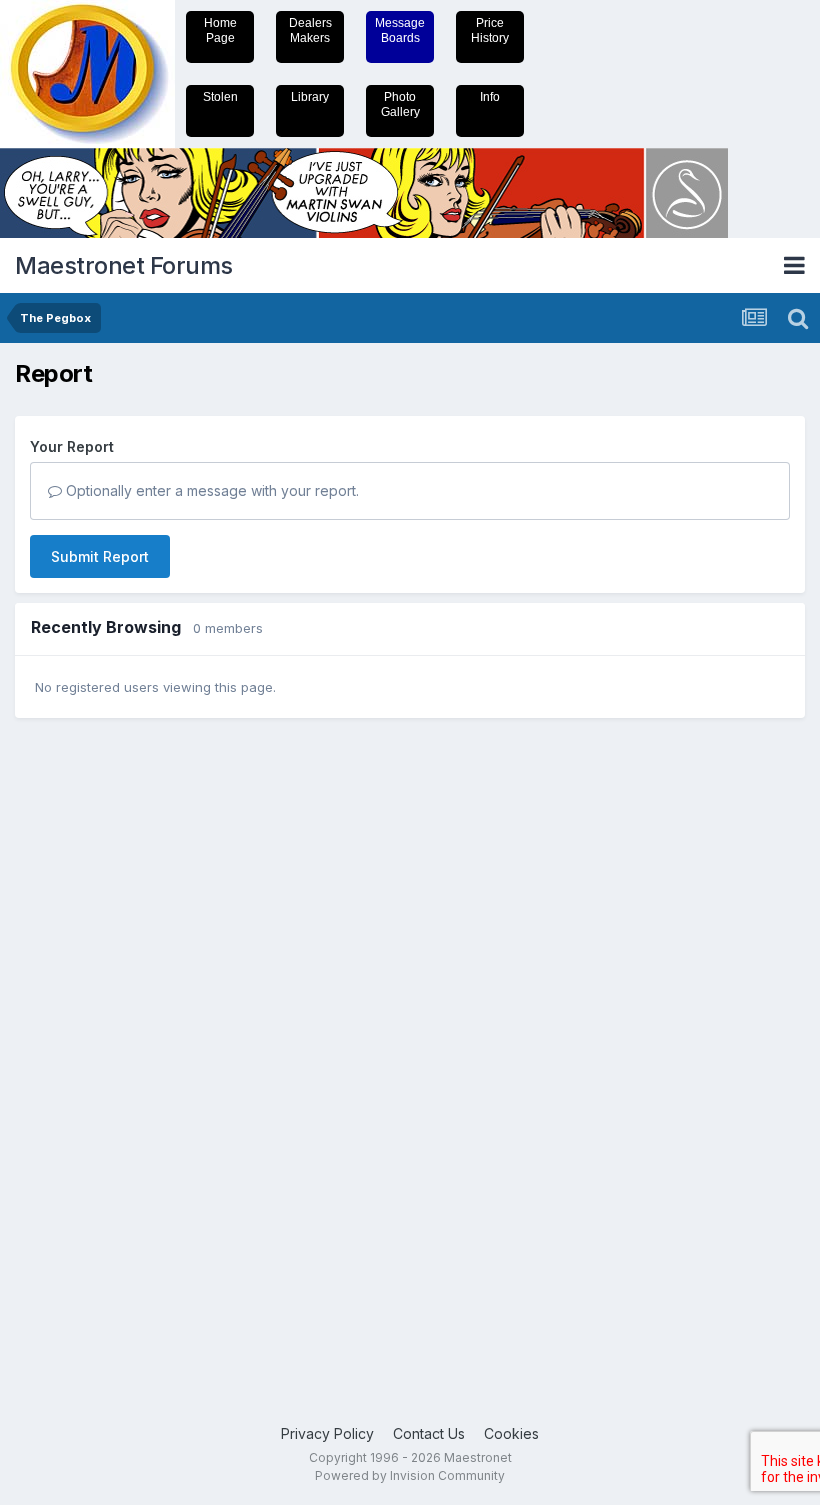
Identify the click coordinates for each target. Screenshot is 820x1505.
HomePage (220, 30)
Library (310, 97)
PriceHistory (490, 30)
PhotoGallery (400, 104)
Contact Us (429, 1433)
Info (490, 97)
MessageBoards (400, 30)
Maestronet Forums (124, 265)
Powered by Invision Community (410, 1475)
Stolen (220, 97)
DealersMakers (310, 30)
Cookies (511, 1433)
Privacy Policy (327, 1433)
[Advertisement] (95, 1043)
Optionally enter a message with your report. (210, 490)
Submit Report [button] (100, 556)
